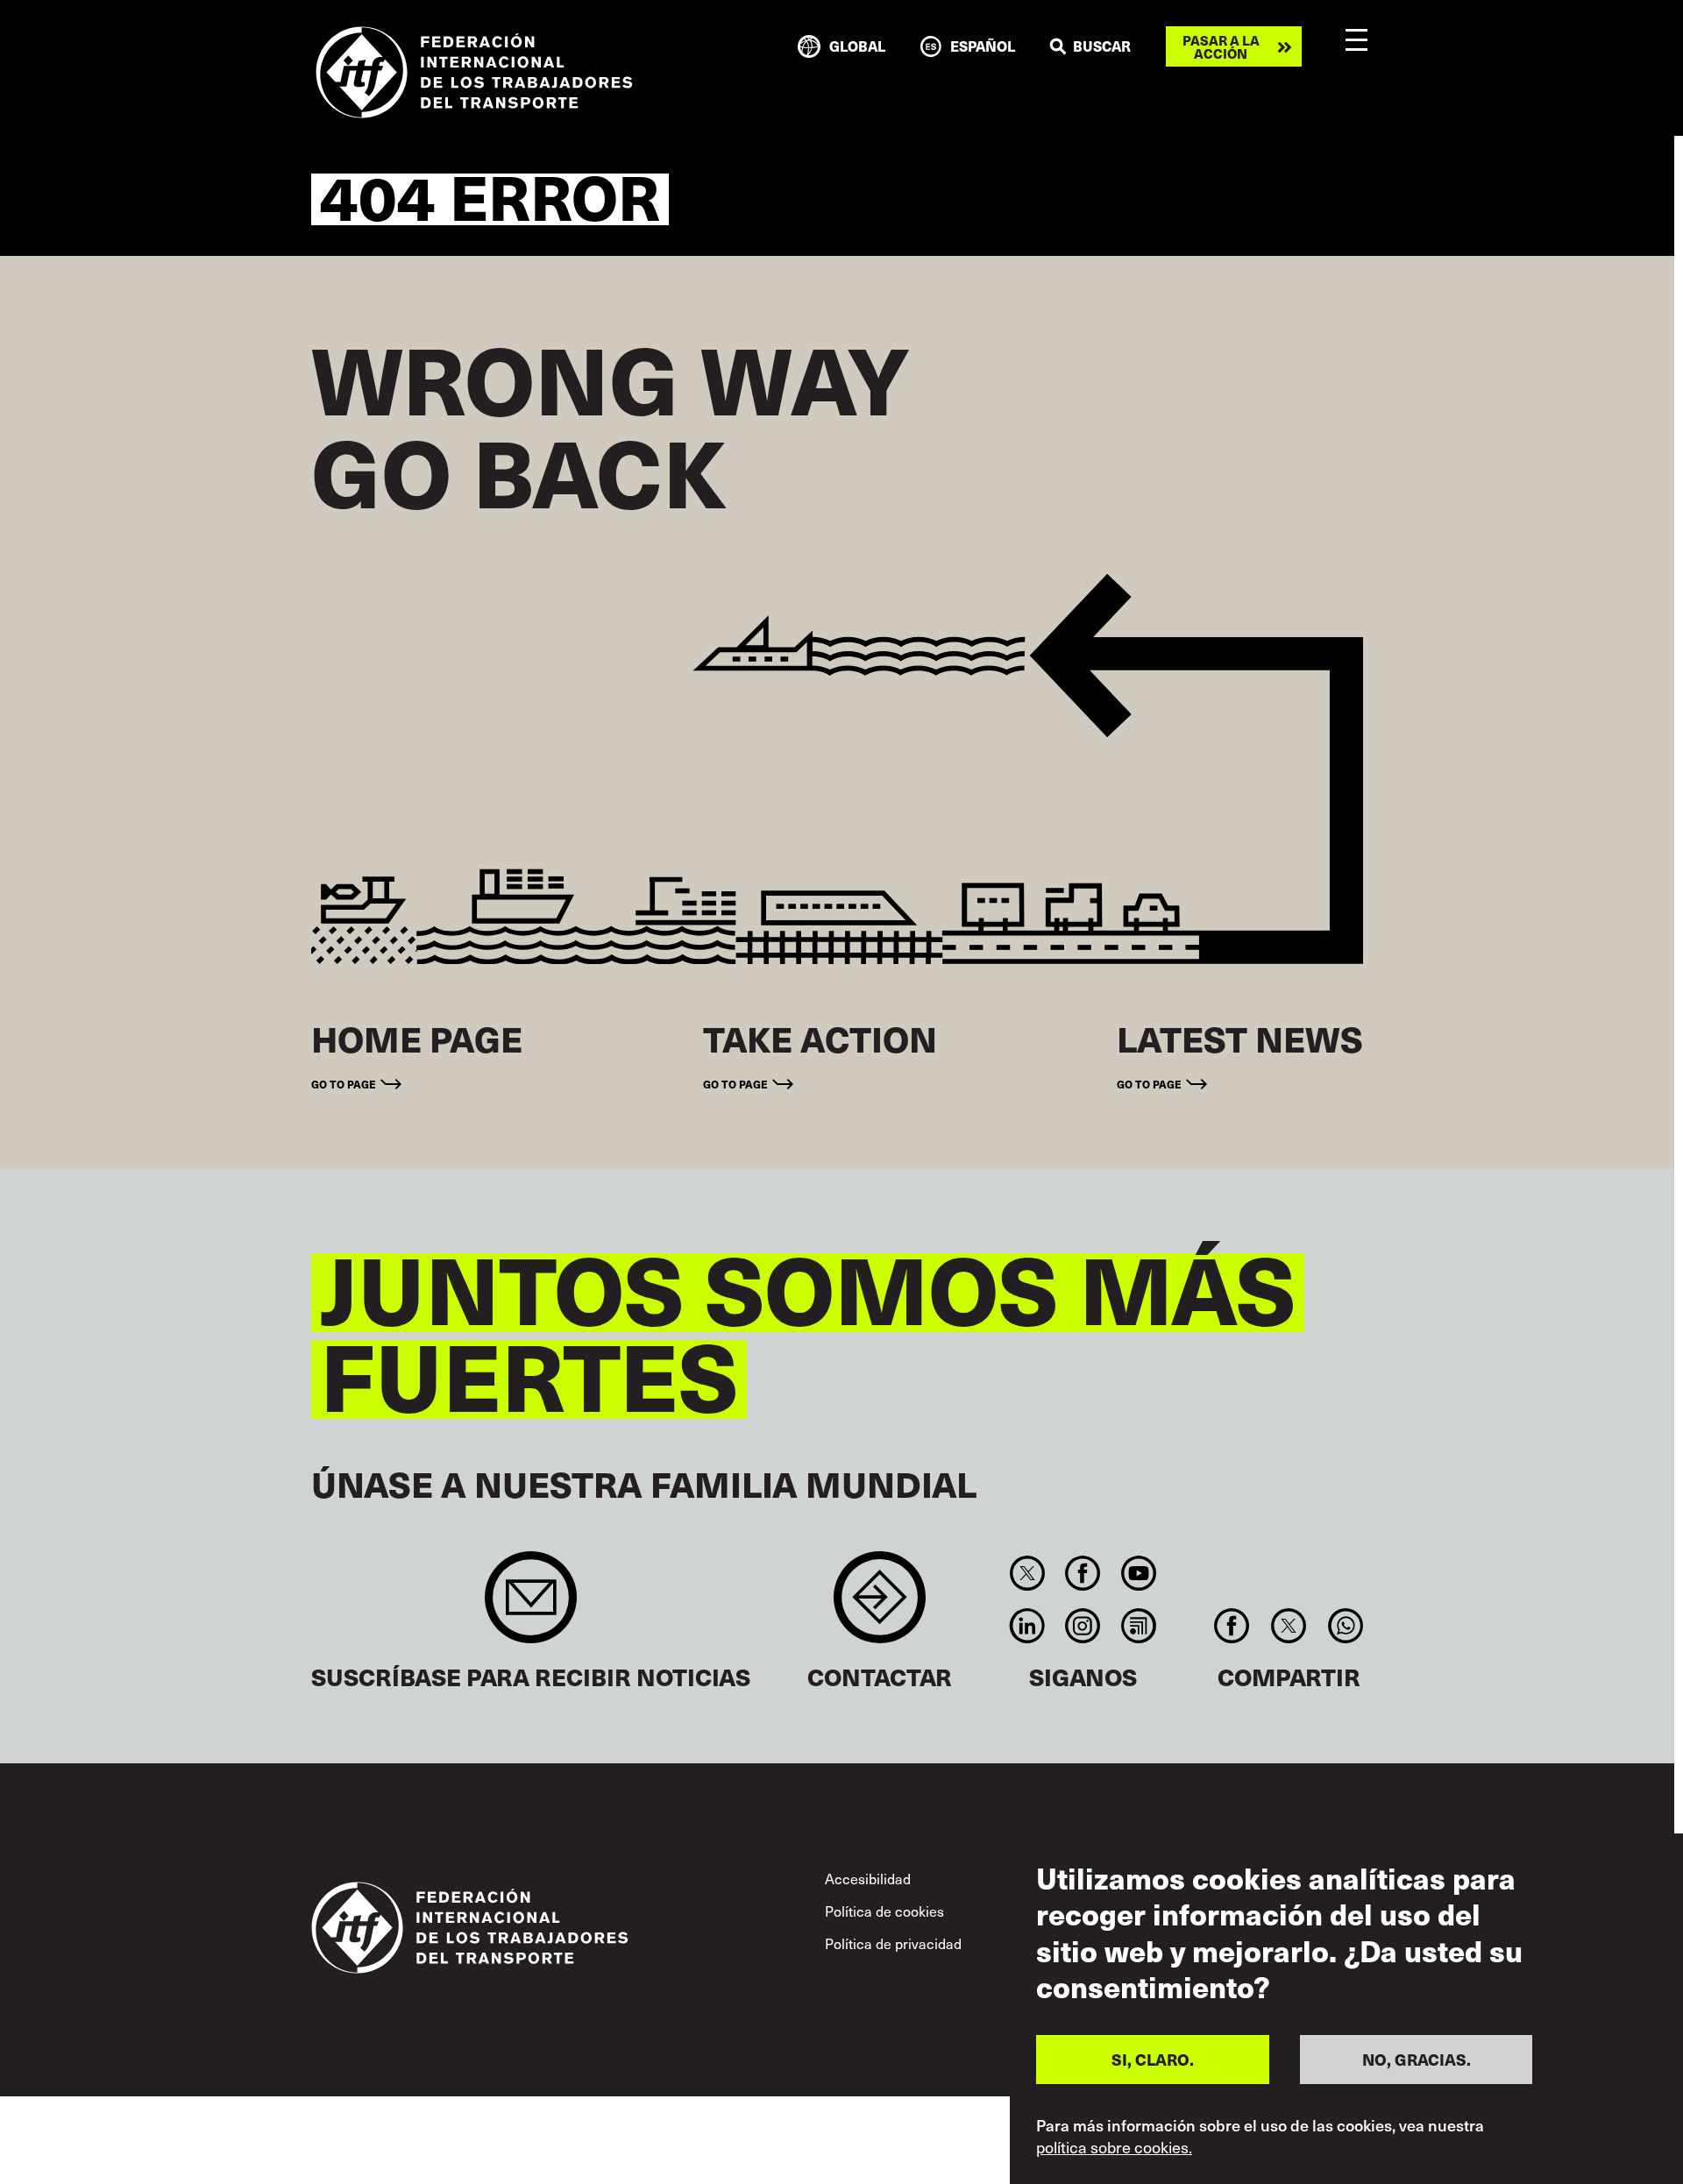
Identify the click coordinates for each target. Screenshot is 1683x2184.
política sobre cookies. (1114, 2147)
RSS (1138, 1626)
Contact (880, 1606)
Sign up (531, 1606)
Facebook (1083, 1573)
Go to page (344, 1084)
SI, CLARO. (1153, 2059)
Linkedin (1027, 1626)
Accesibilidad (868, 1878)
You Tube (1138, 1573)
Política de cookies (884, 1911)
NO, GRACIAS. (1417, 2059)
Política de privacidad (893, 1943)
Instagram (1083, 1626)
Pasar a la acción (1221, 46)
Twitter (1027, 1573)
